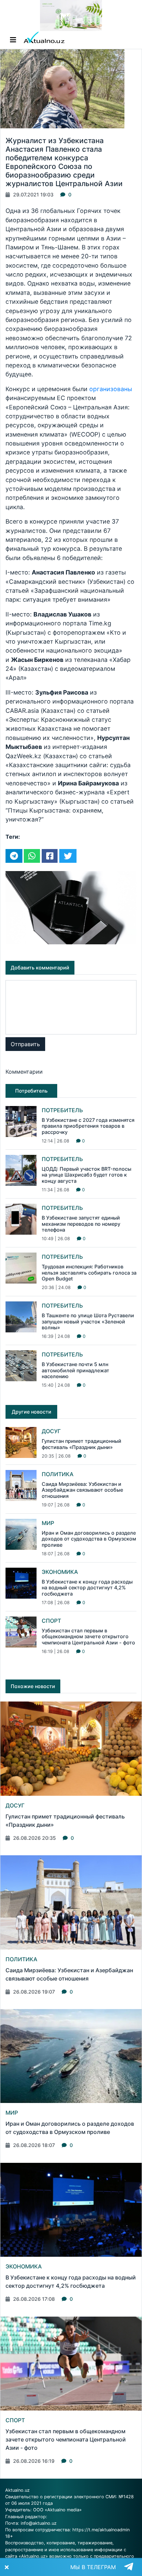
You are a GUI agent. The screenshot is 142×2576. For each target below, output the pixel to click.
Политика (58, 1474)
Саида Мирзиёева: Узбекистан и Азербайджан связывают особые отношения (82, 1490)
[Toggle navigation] (13, 40)
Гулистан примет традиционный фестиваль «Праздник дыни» (82, 1444)
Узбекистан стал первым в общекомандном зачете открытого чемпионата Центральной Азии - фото (88, 1636)
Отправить (25, 1044)
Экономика (60, 1572)
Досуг (51, 1431)
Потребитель (62, 1110)
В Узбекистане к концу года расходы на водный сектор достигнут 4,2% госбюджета (87, 1588)
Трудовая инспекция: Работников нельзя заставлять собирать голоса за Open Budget (89, 1273)
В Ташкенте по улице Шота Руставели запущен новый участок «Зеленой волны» (88, 1321)
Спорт (51, 1621)
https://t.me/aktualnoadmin (101, 2530)
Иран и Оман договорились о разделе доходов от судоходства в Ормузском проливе (89, 1539)
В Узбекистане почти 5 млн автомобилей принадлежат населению (75, 1370)
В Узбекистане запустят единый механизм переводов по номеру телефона (81, 1224)
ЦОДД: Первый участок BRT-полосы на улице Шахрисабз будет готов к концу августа (87, 1175)
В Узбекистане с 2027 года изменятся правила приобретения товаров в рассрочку (88, 1126)
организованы (111, 389)
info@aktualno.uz (39, 2523)
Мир (48, 1523)
